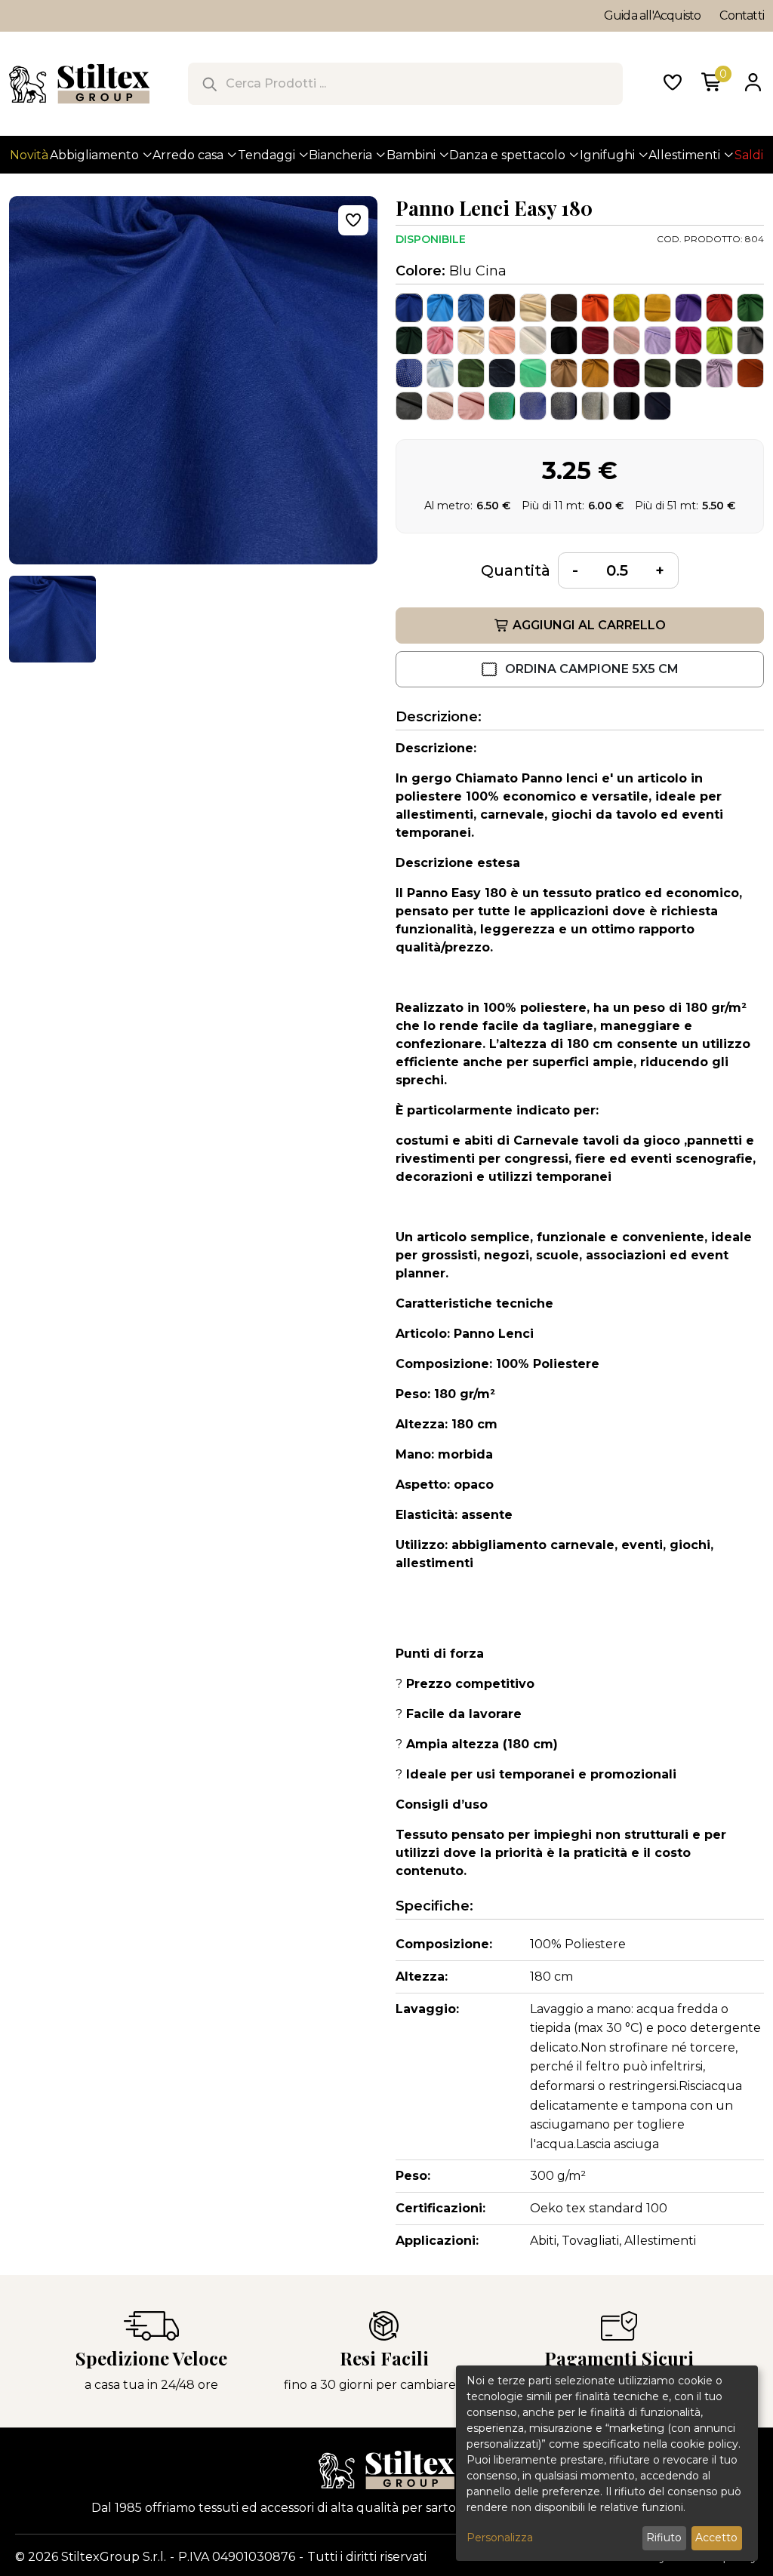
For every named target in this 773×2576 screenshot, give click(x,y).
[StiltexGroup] (386, 2470)
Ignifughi (607, 155)
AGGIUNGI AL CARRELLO (589, 625)
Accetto (716, 2538)
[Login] (753, 84)
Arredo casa (188, 155)
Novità (29, 155)
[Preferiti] (673, 84)
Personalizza (500, 2538)
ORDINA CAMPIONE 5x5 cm (592, 669)
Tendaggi (266, 155)
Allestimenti (684, 155)
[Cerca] (209, 84)
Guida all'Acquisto (653, 15)
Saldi (749, 155)
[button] (52, 619)
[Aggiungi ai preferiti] (353, 220)
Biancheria (340, 155)
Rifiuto (664, 2538)
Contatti (742, 15)
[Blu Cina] (409, 308)
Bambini (411, 155)
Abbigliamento (94, 155)
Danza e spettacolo (507, 155)
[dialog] (607, 2463)
